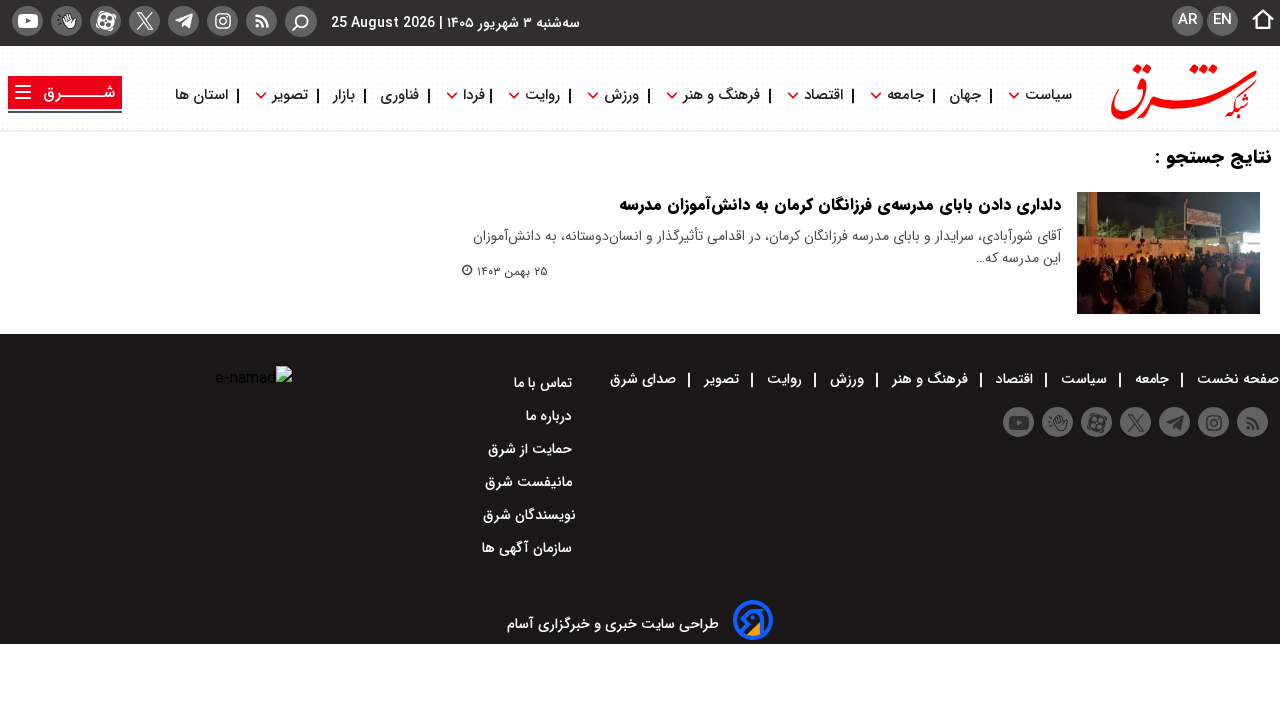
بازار (344, 95)
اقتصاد (823, 95)
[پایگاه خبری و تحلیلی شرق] (1182, 117)
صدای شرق (645, 379)
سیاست (1048, 95)
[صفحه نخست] (1257, 21)
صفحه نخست (1236, 379)
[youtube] (27, 21)
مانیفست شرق (530, 482)
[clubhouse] (66, 21)
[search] (301, 21)
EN (1222, 20)
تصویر (290, 95)
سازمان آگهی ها (529, 548)
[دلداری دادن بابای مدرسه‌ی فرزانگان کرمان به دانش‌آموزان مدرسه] (1168, 253)
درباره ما (551, 416)
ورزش (621, 95)
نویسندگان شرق (529, 515)
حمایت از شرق (532, 449)
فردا (472, 95)
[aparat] (105, 21)
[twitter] (144, 21)
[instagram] (222, 21)
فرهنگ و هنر (721, 95)
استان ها (203, 95)
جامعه (905, 95)
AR (1187, 20)
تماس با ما (545, 383)
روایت (542, 95)
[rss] (261, 21)
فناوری (399, 95)
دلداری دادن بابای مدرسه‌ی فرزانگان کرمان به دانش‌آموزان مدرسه (840, 204)
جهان (965, 95)
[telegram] (183, 21)
